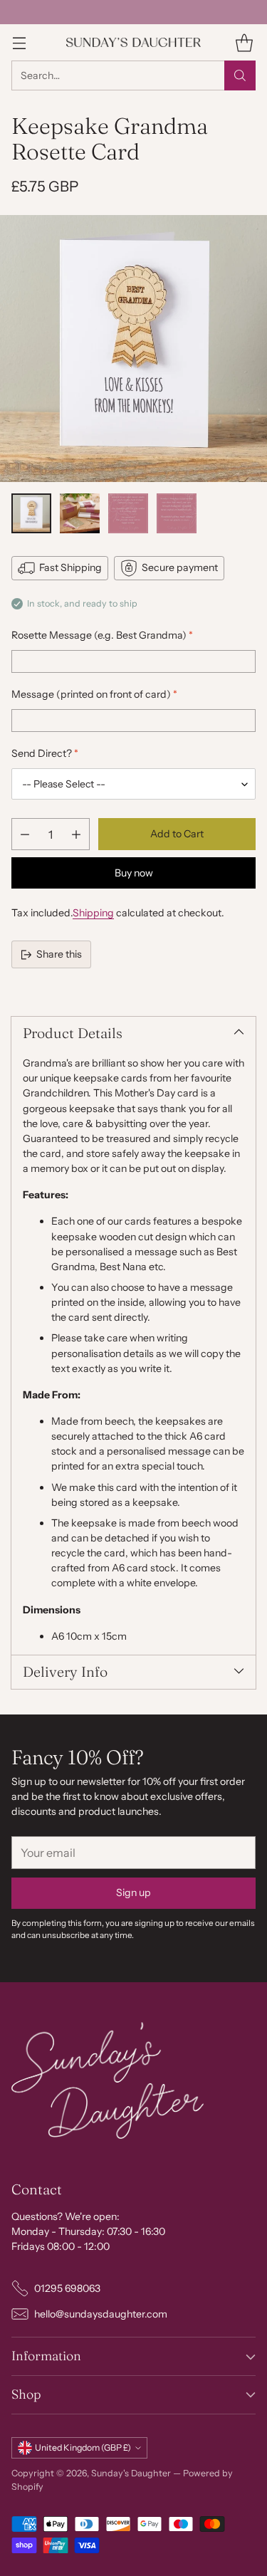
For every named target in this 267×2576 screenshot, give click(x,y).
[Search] (240, 75)
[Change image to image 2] (80, 513)
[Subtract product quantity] (25, 834)
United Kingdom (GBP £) (83, 2447)
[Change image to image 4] (177, 513)
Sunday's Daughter (131, 2473)
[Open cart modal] (244, 42)
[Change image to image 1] (31, 513)
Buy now (134, 873)
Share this (59, 954)
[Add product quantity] (76, 834)
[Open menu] (19, 42)
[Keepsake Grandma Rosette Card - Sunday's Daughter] (133, 349)
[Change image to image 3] (128, 513)
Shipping (93, 913)
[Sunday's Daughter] (134, 42)
